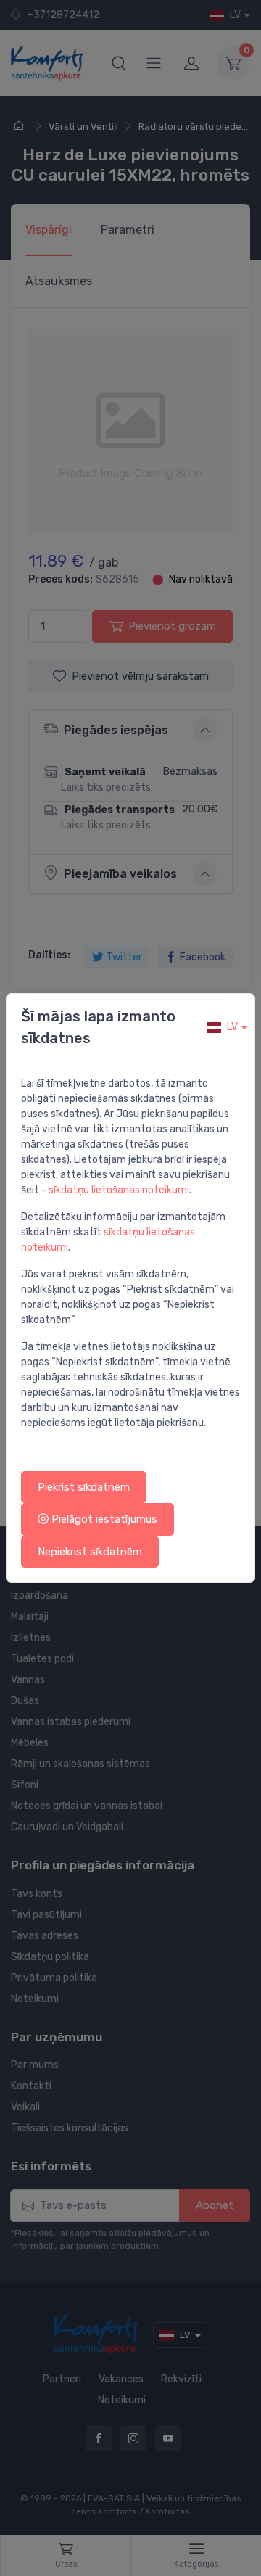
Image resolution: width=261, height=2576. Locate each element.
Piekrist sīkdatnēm (84, 1487)
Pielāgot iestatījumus (103, 1519)
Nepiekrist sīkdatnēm (90, 1552)
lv (232, 1027)
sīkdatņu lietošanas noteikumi (119, 1190)
